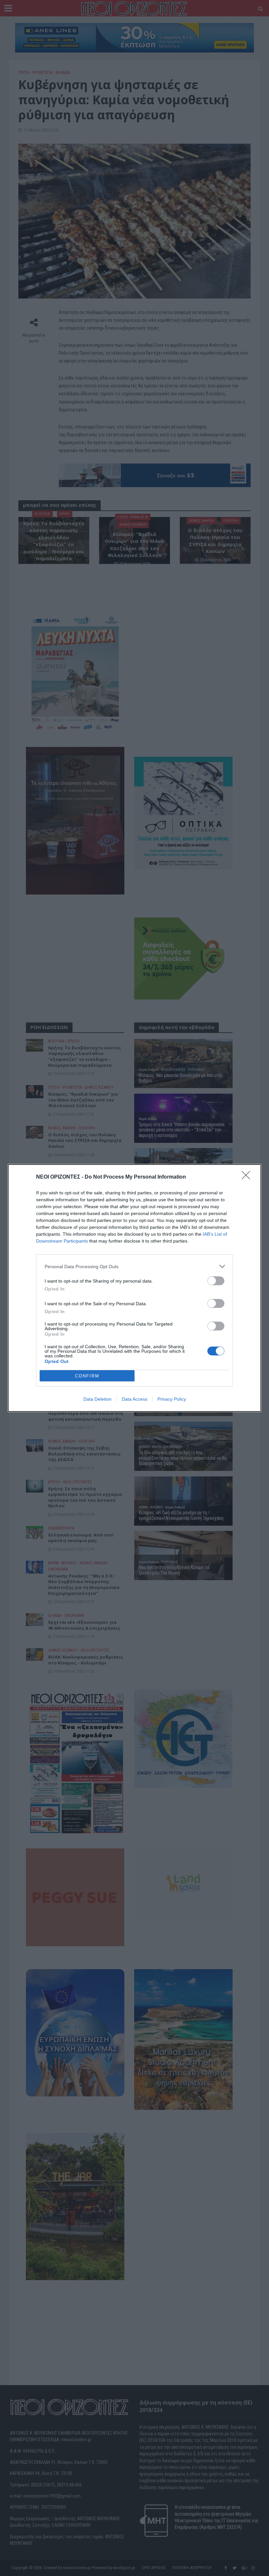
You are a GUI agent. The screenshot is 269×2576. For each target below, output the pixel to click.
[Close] (248, 1177)
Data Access (134, 1399)
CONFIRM (87, 1376)
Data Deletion (97, 1399)
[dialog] (134, 1288)
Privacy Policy (172, 1399)
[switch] (216, 1281)
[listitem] (134, 1266)
